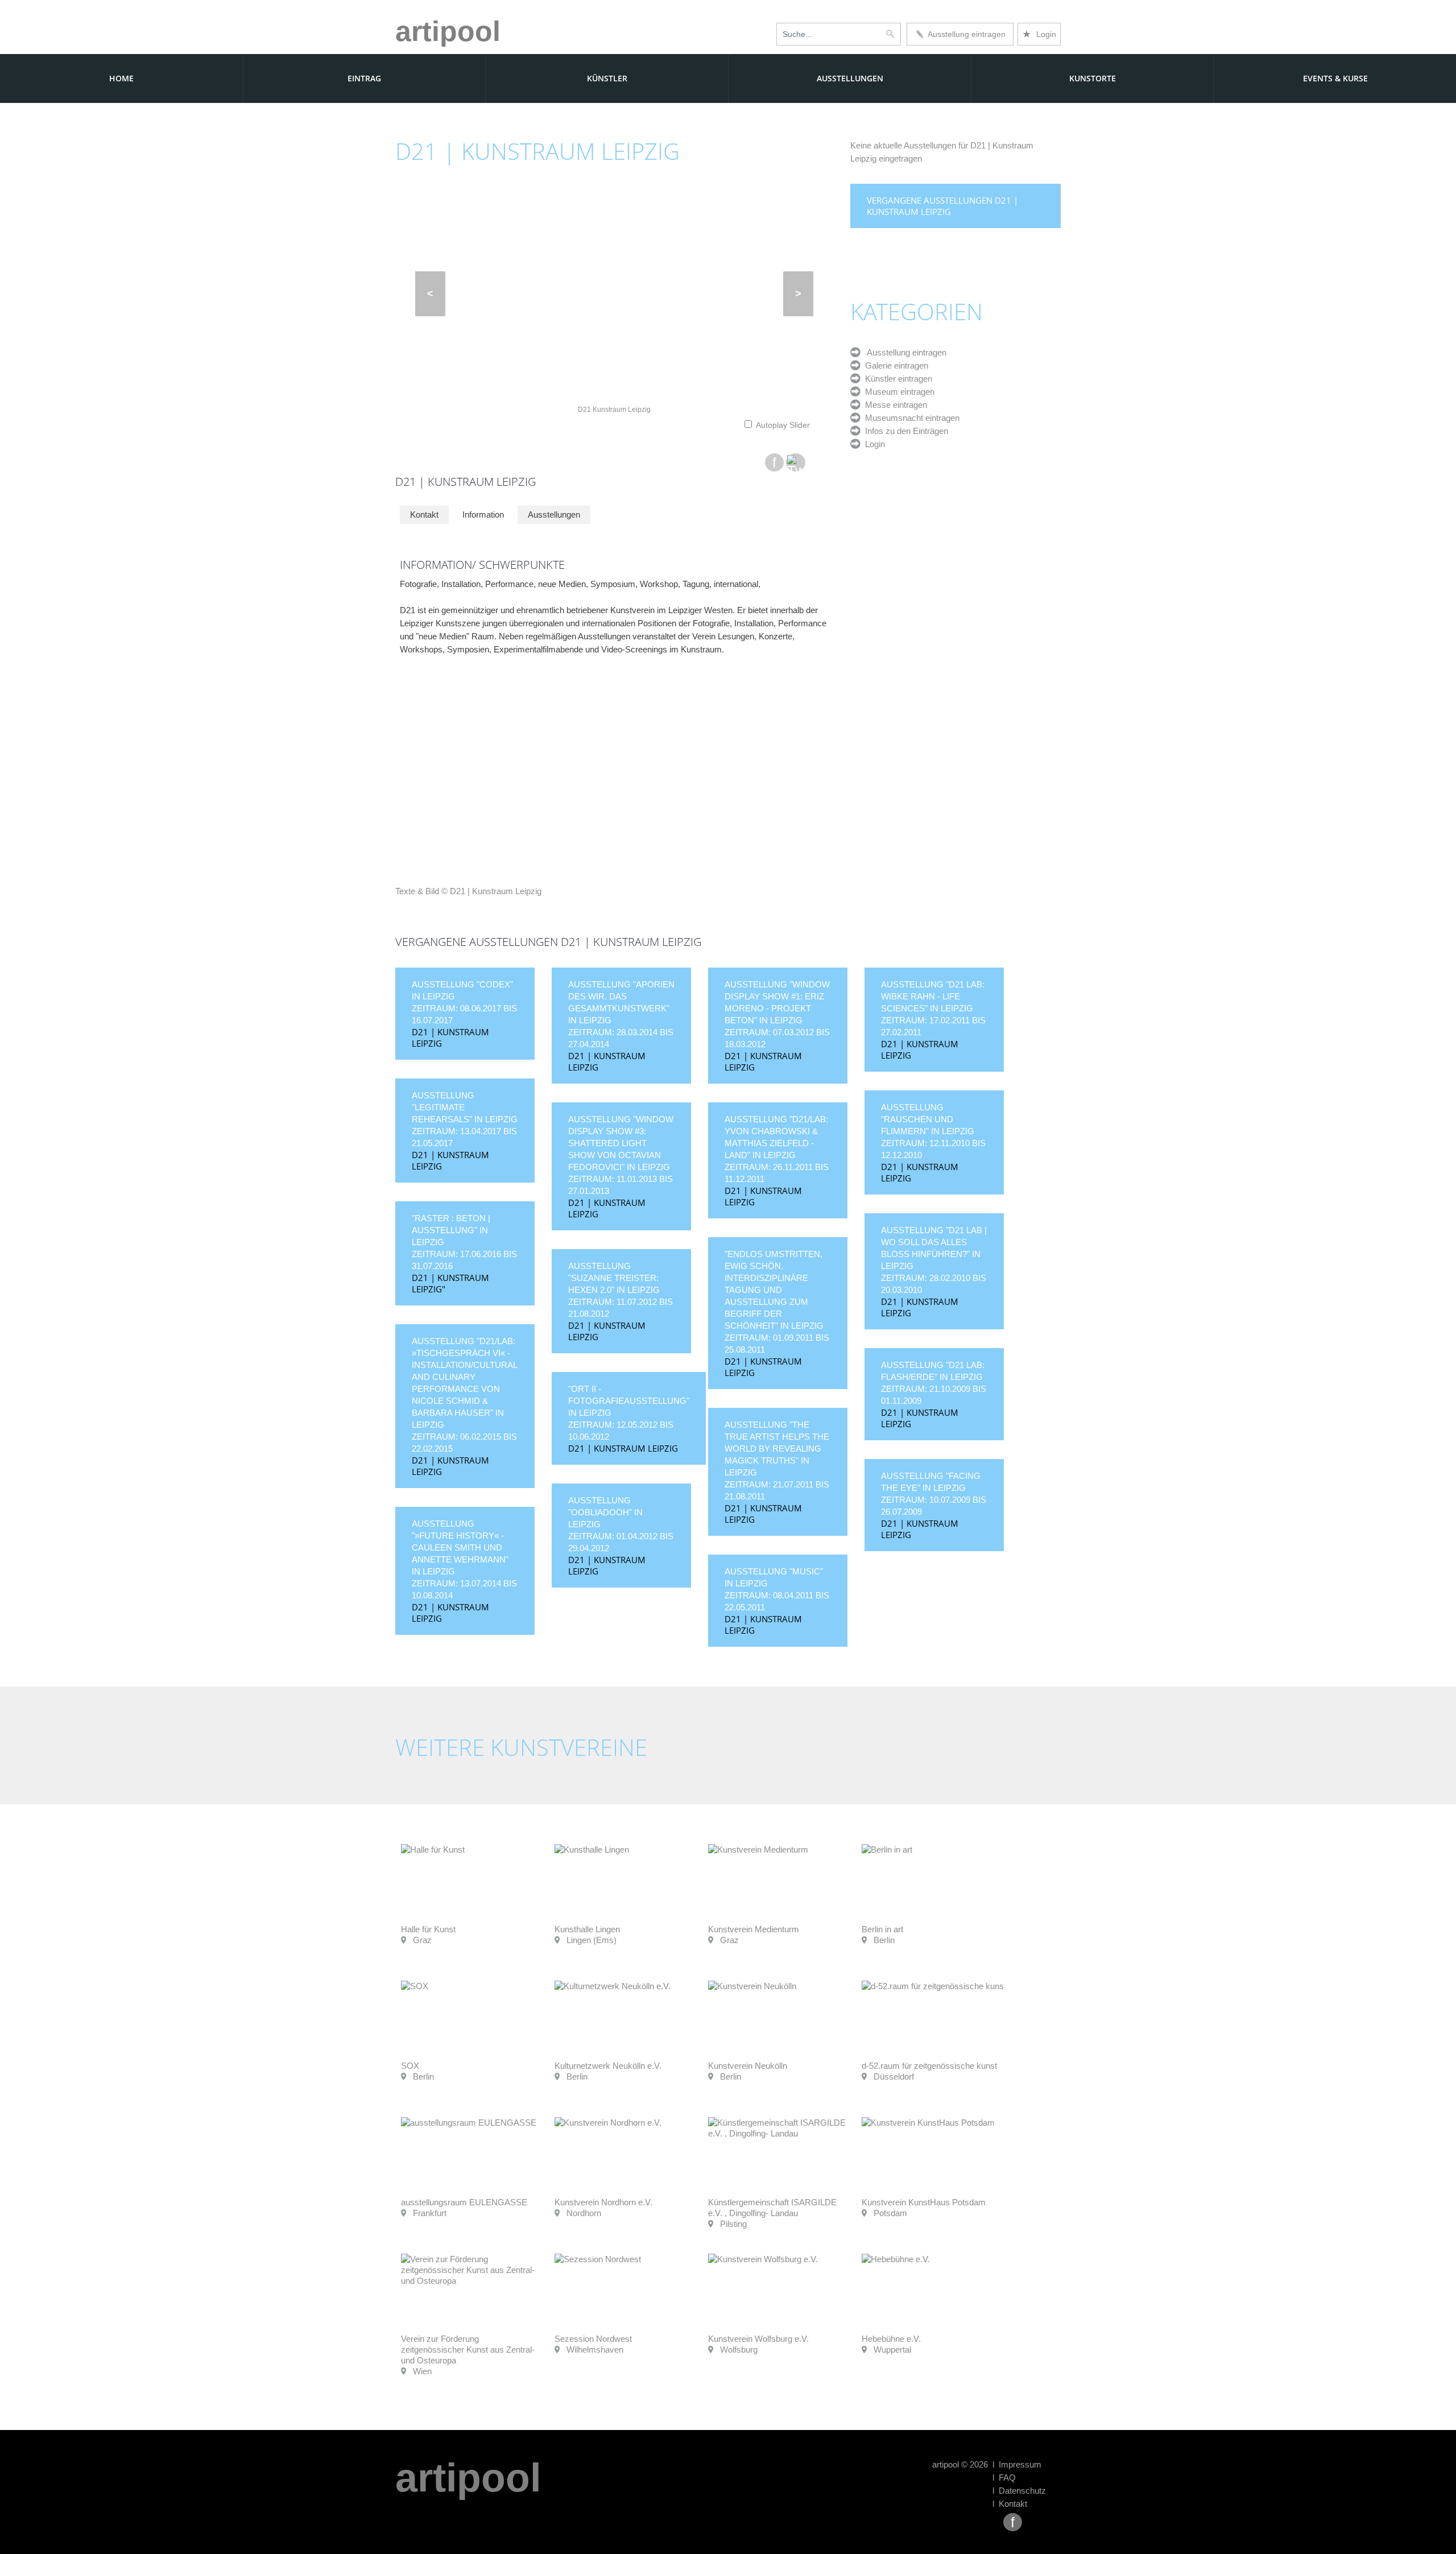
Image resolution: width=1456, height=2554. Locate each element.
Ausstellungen (850, 78)
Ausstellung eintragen (965, 34)
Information (483, 514)
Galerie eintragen (894, 365)
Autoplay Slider (783, 425)
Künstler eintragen (896, 379)
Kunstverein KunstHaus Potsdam (924, 2202)
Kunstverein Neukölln (748, 2066)
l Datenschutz (1019, 2491)
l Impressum (1017, 2464)
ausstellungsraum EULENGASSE (464, 2202)
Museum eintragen (897, 392)
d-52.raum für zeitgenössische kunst (929, 2066)
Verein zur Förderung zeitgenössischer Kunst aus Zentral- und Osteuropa (468, 2350)
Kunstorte (1093, 78)
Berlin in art (882, 1929)
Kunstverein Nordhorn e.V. (603, 2202)
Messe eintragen (894, 405)
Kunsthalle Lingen (587, 1929)
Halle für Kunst (428, 1929)
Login (1039, 34)
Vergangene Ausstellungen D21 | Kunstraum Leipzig (942, 206)
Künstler (607, 78)
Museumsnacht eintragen (910, 418)
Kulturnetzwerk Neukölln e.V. (608, 2066)
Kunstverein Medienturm (754, 1929)
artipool (448, 31)
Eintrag (364, 78)
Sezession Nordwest (593, 2339)
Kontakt (424, 514)
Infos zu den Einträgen (904, 431)
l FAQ (1004, 2477)
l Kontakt (1010, 2504)
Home (121, 78)
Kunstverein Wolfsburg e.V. (758, 2339)
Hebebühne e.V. (891, 2339)
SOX (410, 2066)
